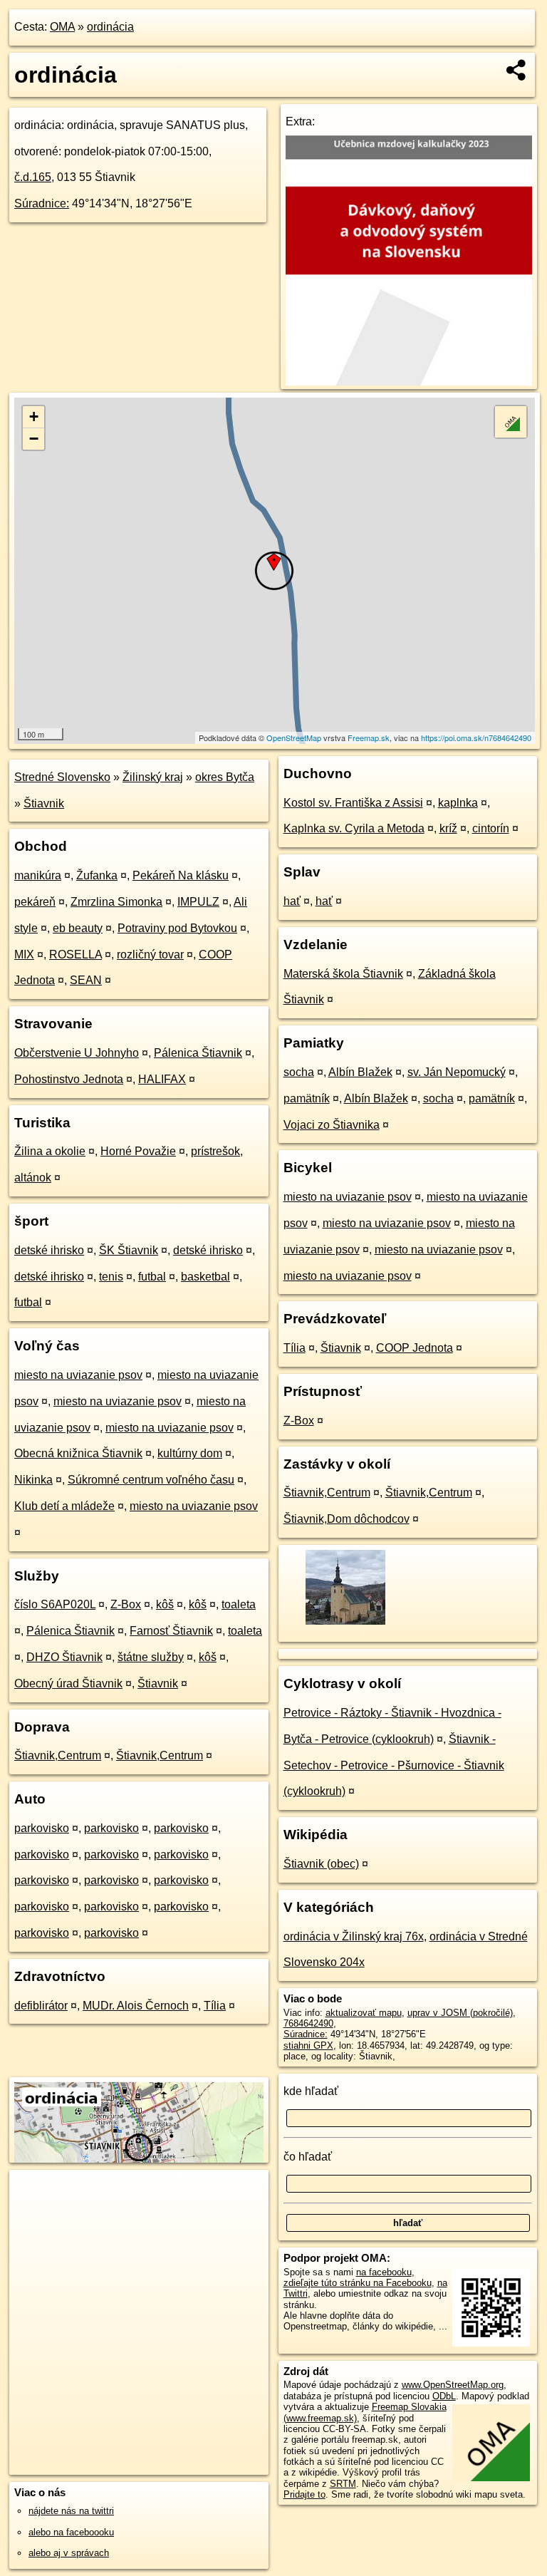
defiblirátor (41, 2006)
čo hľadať (308, 2157)
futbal (152, 1277)
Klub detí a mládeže (64, 1506)
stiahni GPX (308, 2045)
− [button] (34, 439)
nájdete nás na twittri (71, 2511)
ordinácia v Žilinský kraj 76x (354, 1936)
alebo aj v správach (69, 2553)
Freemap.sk (369, 738)
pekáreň (35, 902)
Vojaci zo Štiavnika (332, 1125)
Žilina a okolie (50, 1151)
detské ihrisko (49, 1250)
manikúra (38, 875)
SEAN (86, 980)
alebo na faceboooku (71, 2532)
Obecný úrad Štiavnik (68, 1683)
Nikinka (33, 1480)
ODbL (444, 2396)
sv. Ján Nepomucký (457, 1072)
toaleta (239, 1604)
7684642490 (308, 2023)
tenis (111, 1277)
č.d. (33, 177)
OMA (62, 27)
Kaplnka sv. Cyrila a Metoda (354, 828)
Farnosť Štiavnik (171, 1631)
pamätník (307, 1098)
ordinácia (110, 27)
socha (299, 1072)
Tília (215, 2006)
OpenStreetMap (294, 738)
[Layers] (511, 422)
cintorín (491, 828)
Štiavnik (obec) (321, 1864)
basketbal (205, 1277)
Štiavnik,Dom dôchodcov (347, 1519)
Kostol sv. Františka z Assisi (353, 803)
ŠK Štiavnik (129, 1250)
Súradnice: (42, 203)
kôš (165, 1604)
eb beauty (78, 928)
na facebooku (384, 2272)
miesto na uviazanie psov (78, 1375)
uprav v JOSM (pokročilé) (460, 2013)
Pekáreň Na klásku (181, 875)
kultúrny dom (190, 1453)
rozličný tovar (150, 955)
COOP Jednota (415, 1348)
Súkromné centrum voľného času (151, 1480)
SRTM (343, 2484)
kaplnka (458, 803)
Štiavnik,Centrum (58, 1755)
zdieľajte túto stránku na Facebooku (358, 2283)
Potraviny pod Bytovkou (177, 928)
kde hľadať (311, 2091)
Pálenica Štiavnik (198, 1053)
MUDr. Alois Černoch (136, 2006)
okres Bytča (225, 777)
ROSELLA (75, 955)
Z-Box (126, 1604)
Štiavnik (44, 803)
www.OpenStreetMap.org (453, 2385)
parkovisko (42, 1828)
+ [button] (34, 417)
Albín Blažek (360, 1072)
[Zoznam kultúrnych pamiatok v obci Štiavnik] (344, 1623)
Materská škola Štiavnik (343, 974)
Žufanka (97, 875)
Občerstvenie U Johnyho (77, 1053)
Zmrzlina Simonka (116, 902)
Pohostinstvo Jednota (69, 1079)
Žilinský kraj (153, 777)
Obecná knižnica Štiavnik (78, 1453)
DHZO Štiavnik (64, 1657)
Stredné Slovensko (62, 777)
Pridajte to (304, 2494)
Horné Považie (138, 1151)
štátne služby (151, 1657)
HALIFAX (162, 1079)
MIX (24, 955)
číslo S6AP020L (55, 1604)
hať (292, 901)
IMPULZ (198, 902)
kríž (448, 828)
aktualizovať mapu (364, 2013)
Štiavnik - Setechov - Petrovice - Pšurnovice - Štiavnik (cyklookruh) (394, 1765)
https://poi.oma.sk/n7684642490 (476, 738)
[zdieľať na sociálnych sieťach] (517, 70)
